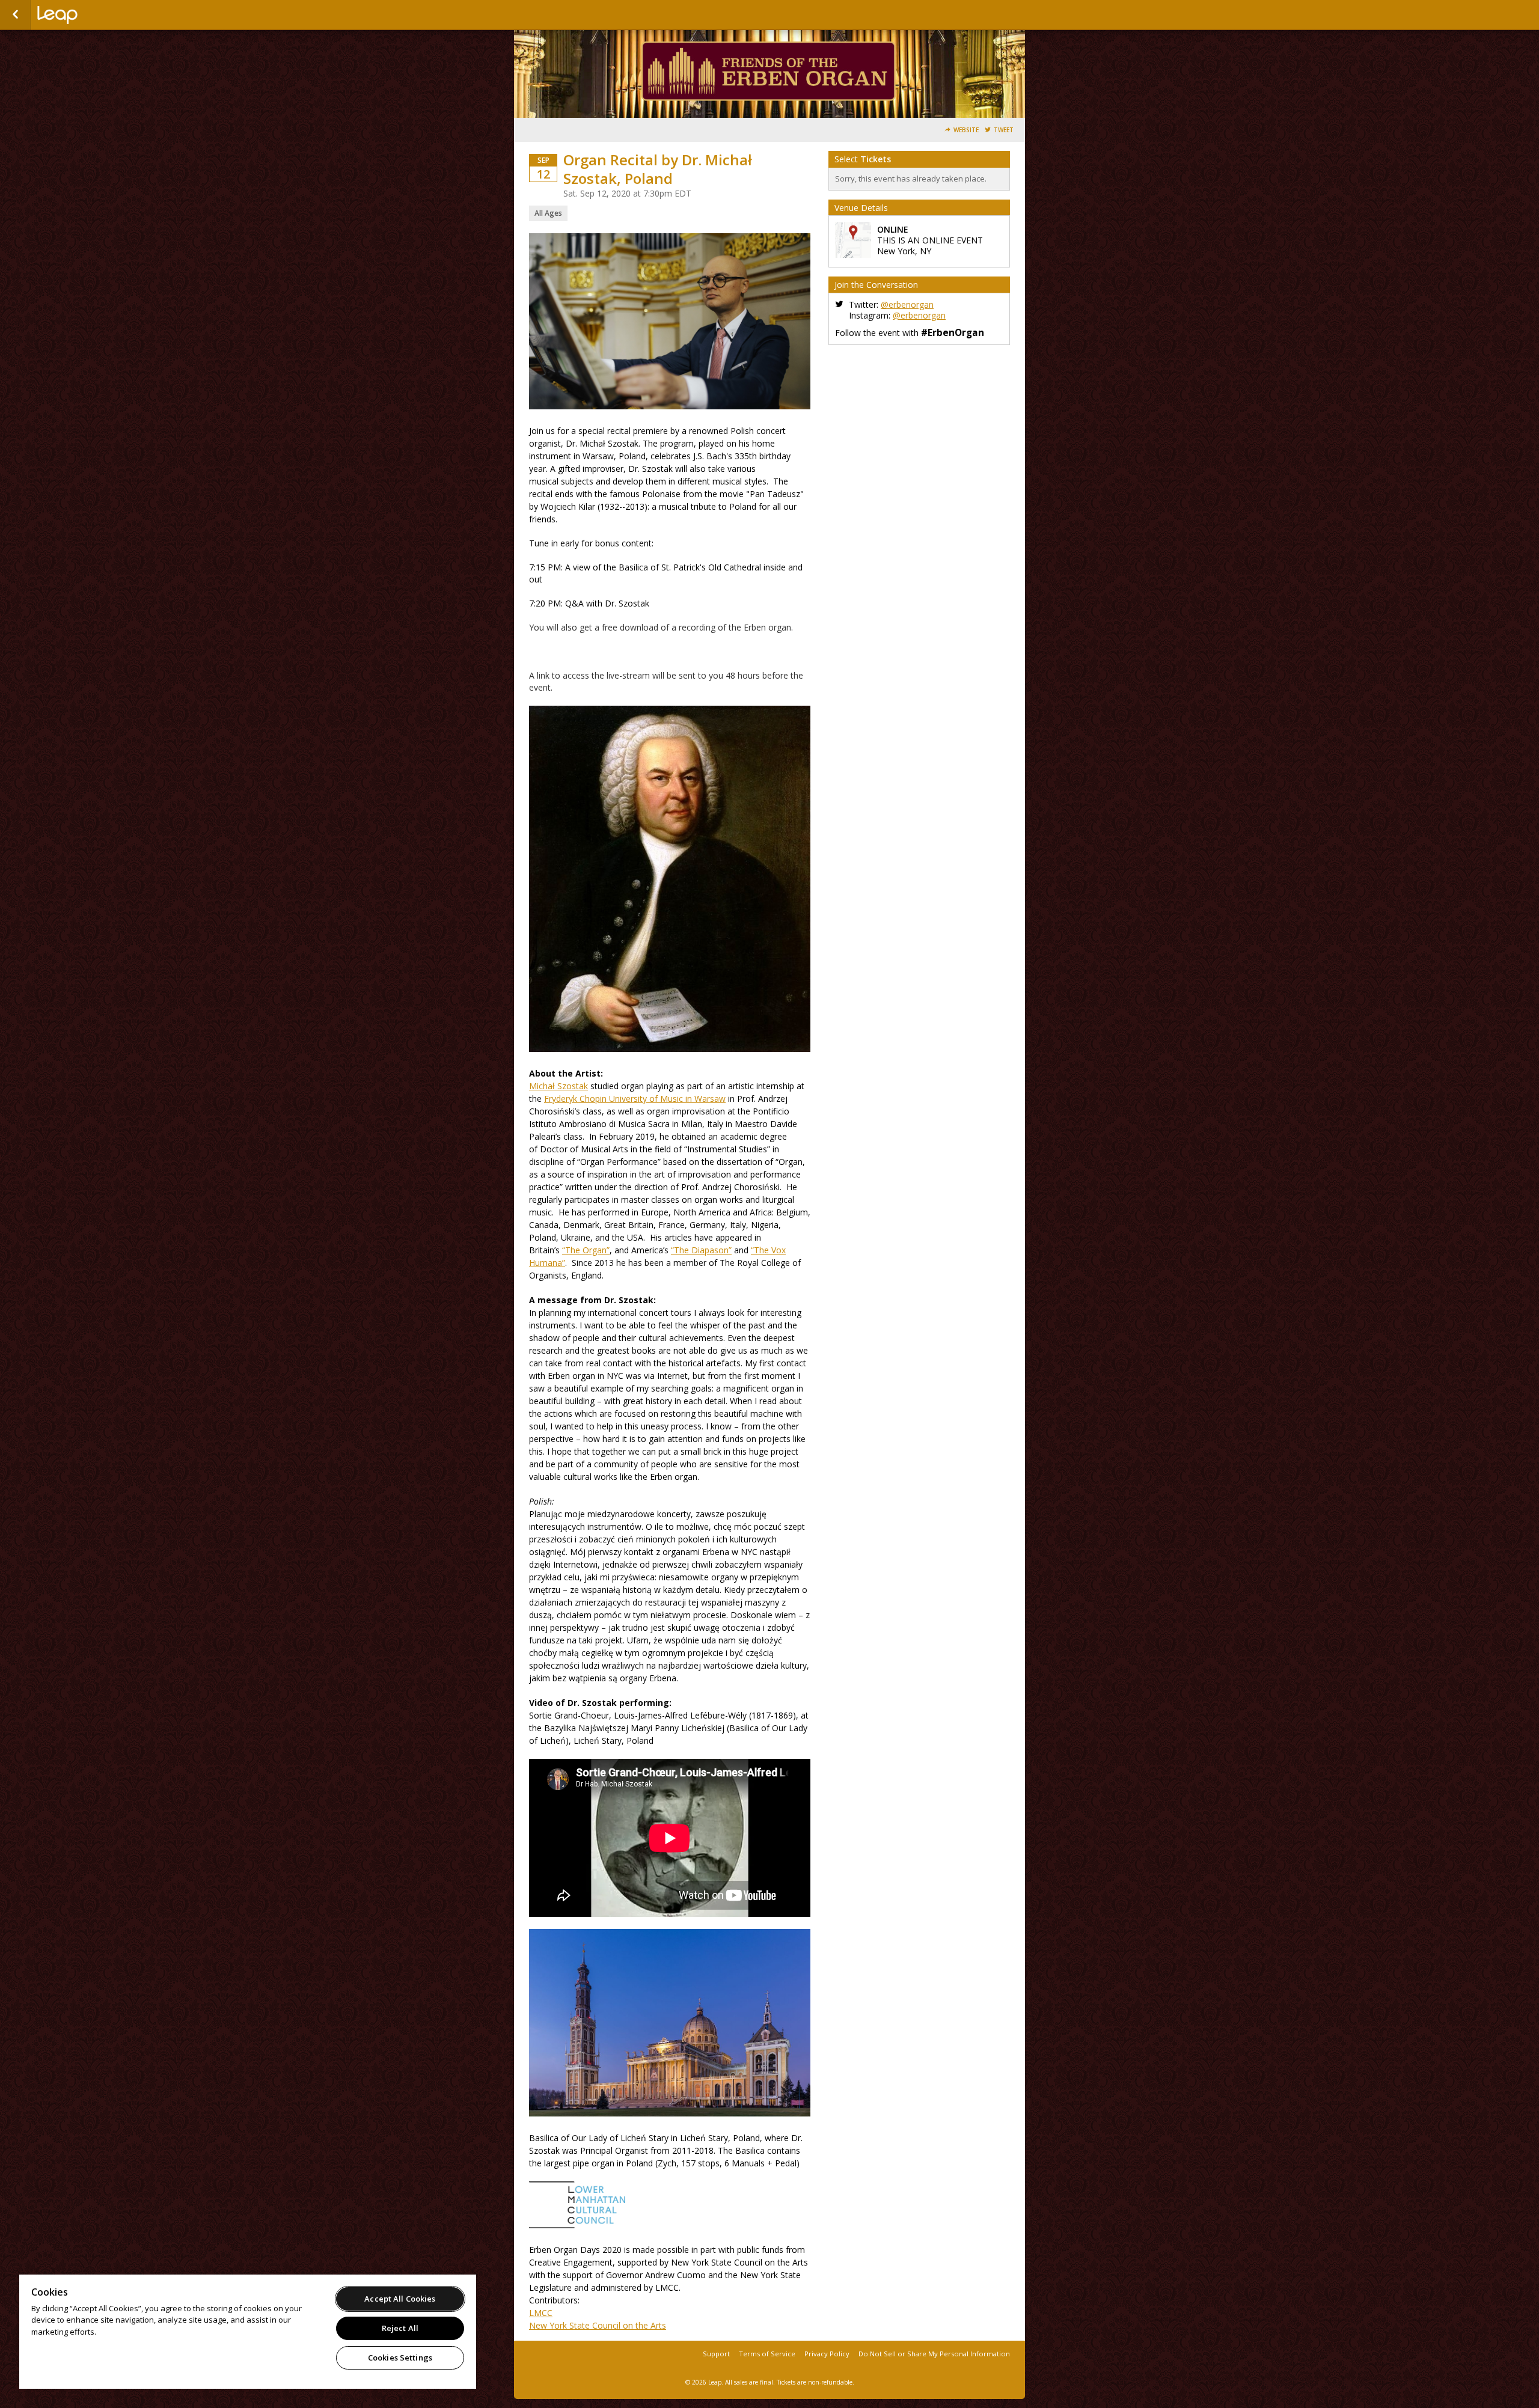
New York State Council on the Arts (598, 2325)
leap (97, 15)
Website (966, 130)
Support (716, 2354)
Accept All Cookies (400, 2299)
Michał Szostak (558, 1086)
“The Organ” (586, 1250)
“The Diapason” (701, 1250)
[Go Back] (15, 15)
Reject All (400, 2328)
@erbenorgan (907, 304)
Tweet (1004, 130)
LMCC (541, 2313)
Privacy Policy (827, 2354)
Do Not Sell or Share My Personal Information (934, 2354)
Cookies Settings (400, 2358)
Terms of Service (767, 2354)
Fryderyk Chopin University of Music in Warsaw (635, 1099)
